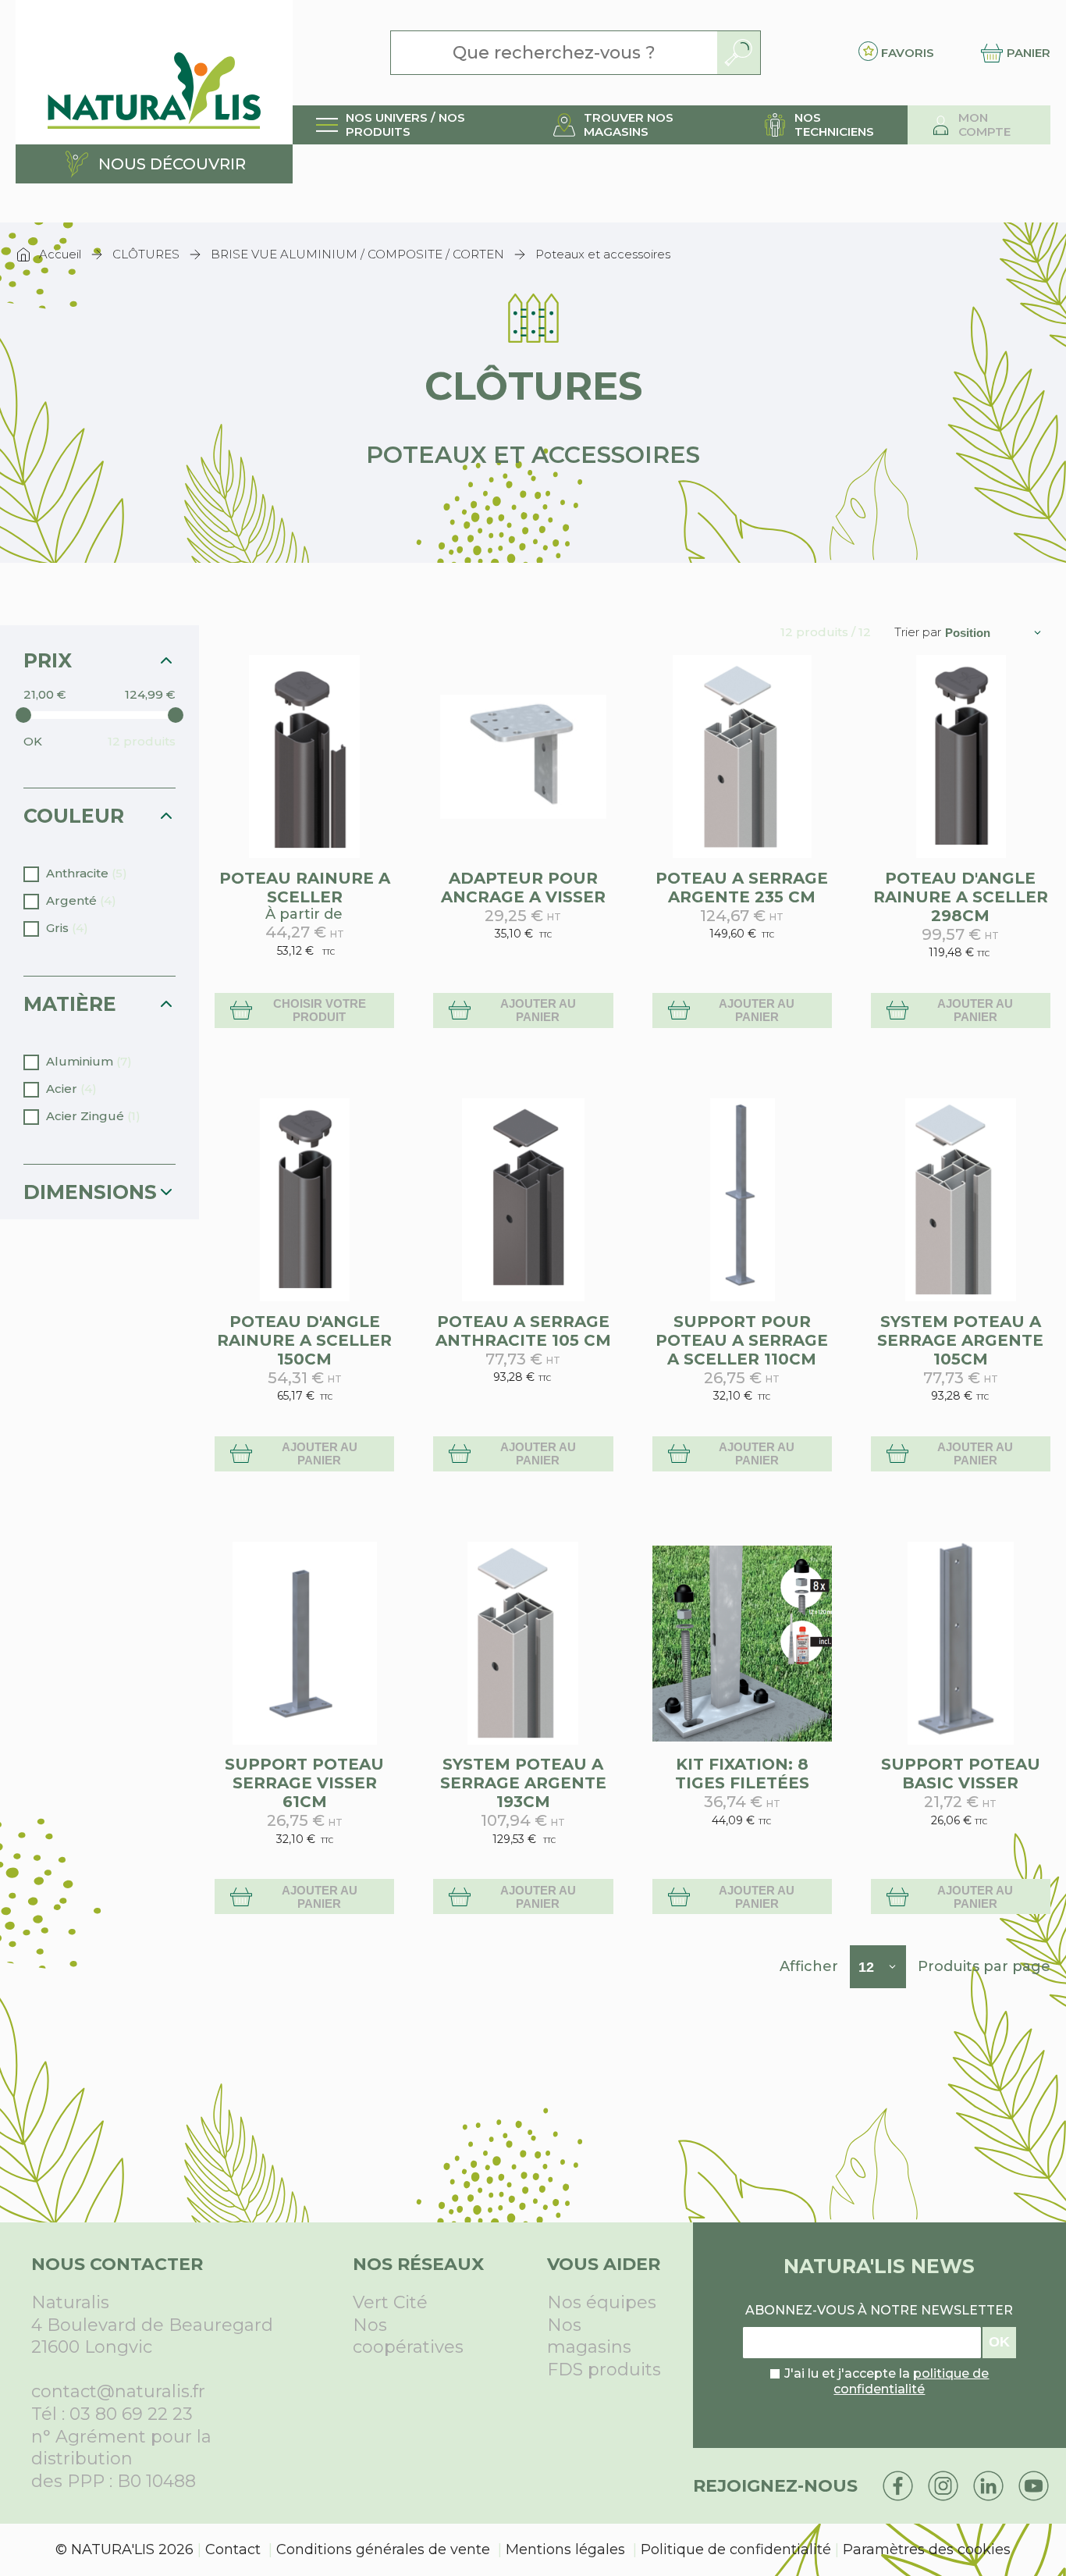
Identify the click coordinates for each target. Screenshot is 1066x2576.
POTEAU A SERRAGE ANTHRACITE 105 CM (523, 1331)
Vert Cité (390, 2302)
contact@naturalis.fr (118, 2391)
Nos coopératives (408, 2336)
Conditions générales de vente (383, 2549)
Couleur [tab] (74, 816)
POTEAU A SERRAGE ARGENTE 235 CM (742, 888)
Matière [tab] (70, 1004)
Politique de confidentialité (736, 2549)
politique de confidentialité (911, 2382)
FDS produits (604, 2370)
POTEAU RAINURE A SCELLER (305, 888)
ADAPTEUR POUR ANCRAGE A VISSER (523, 888)
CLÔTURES (146, 254)
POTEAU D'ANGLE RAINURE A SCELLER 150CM (304, 1340)
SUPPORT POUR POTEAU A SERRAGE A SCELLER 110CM (742, 1340)
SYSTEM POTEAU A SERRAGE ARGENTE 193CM (523, 1783)
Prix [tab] (48, 660)
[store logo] (154, 72)
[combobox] (554, 53)
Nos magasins (589, 2336)
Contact (233, 2549)
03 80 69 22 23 (131, 2414)
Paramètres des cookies (927, 2549)
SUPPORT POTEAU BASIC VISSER (961, 1774)
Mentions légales (565, 2549)
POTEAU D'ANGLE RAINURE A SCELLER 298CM (961, 897)
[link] (411, 125)
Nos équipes (602, 2302)
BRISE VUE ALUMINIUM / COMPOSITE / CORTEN (357, 254)
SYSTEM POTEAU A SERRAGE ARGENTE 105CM (960, 1340)
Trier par (918, 632)
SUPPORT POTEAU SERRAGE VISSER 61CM (304, 1783)
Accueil (60, 254)
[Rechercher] (739, 53)
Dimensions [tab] (90, 1192)
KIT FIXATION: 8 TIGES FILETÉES (742, 1774)
